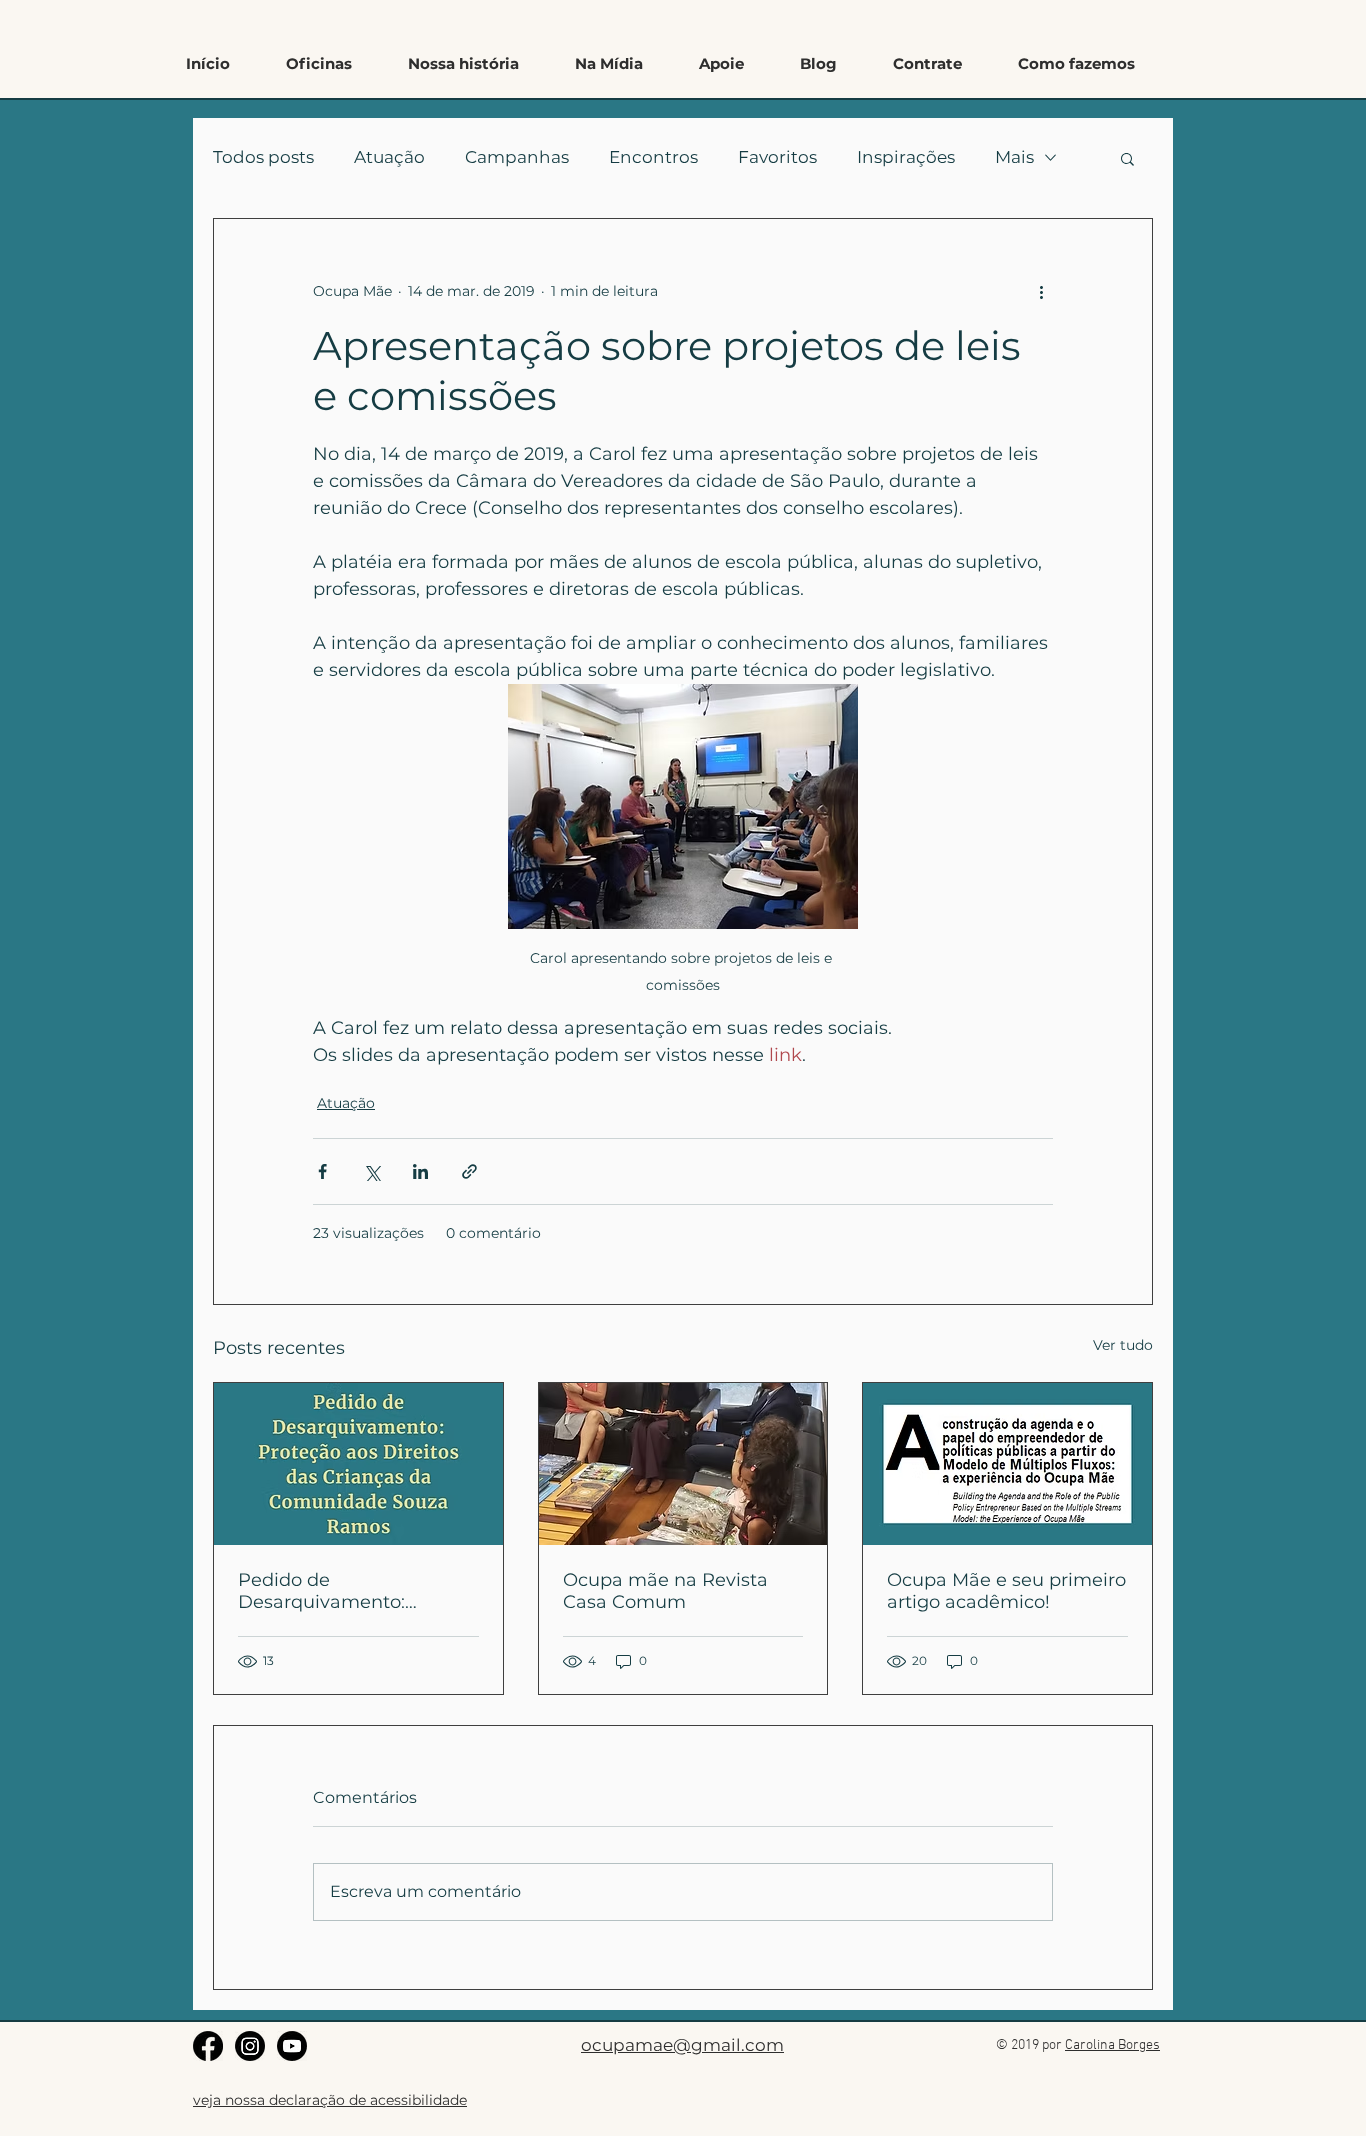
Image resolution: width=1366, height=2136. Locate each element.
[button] (1076, 64)
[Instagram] (250, 2046)
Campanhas (517, 157)
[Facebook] (208, 2046)
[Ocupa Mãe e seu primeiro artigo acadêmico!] (1007, 1464)
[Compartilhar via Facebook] (322, 1171)
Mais (1014, 157)
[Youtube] (292, 2046)
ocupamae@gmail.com (682, 2045)
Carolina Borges (1112, 2045)
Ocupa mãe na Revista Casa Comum (665, 1591)
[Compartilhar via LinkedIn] (420, 1171)
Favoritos (777, 157)
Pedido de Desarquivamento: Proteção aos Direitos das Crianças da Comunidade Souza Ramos (352, 1591)
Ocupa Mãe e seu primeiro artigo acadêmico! (1006, 1591)
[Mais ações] (1041, 291)
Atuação (389, 157)
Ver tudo (1123, 1345)
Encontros (653, 157)
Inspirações (906, 157)
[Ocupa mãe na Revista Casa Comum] (683, 1464)
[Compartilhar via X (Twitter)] (371, 1171)
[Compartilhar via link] (469, 1171)
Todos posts (263, 157)
